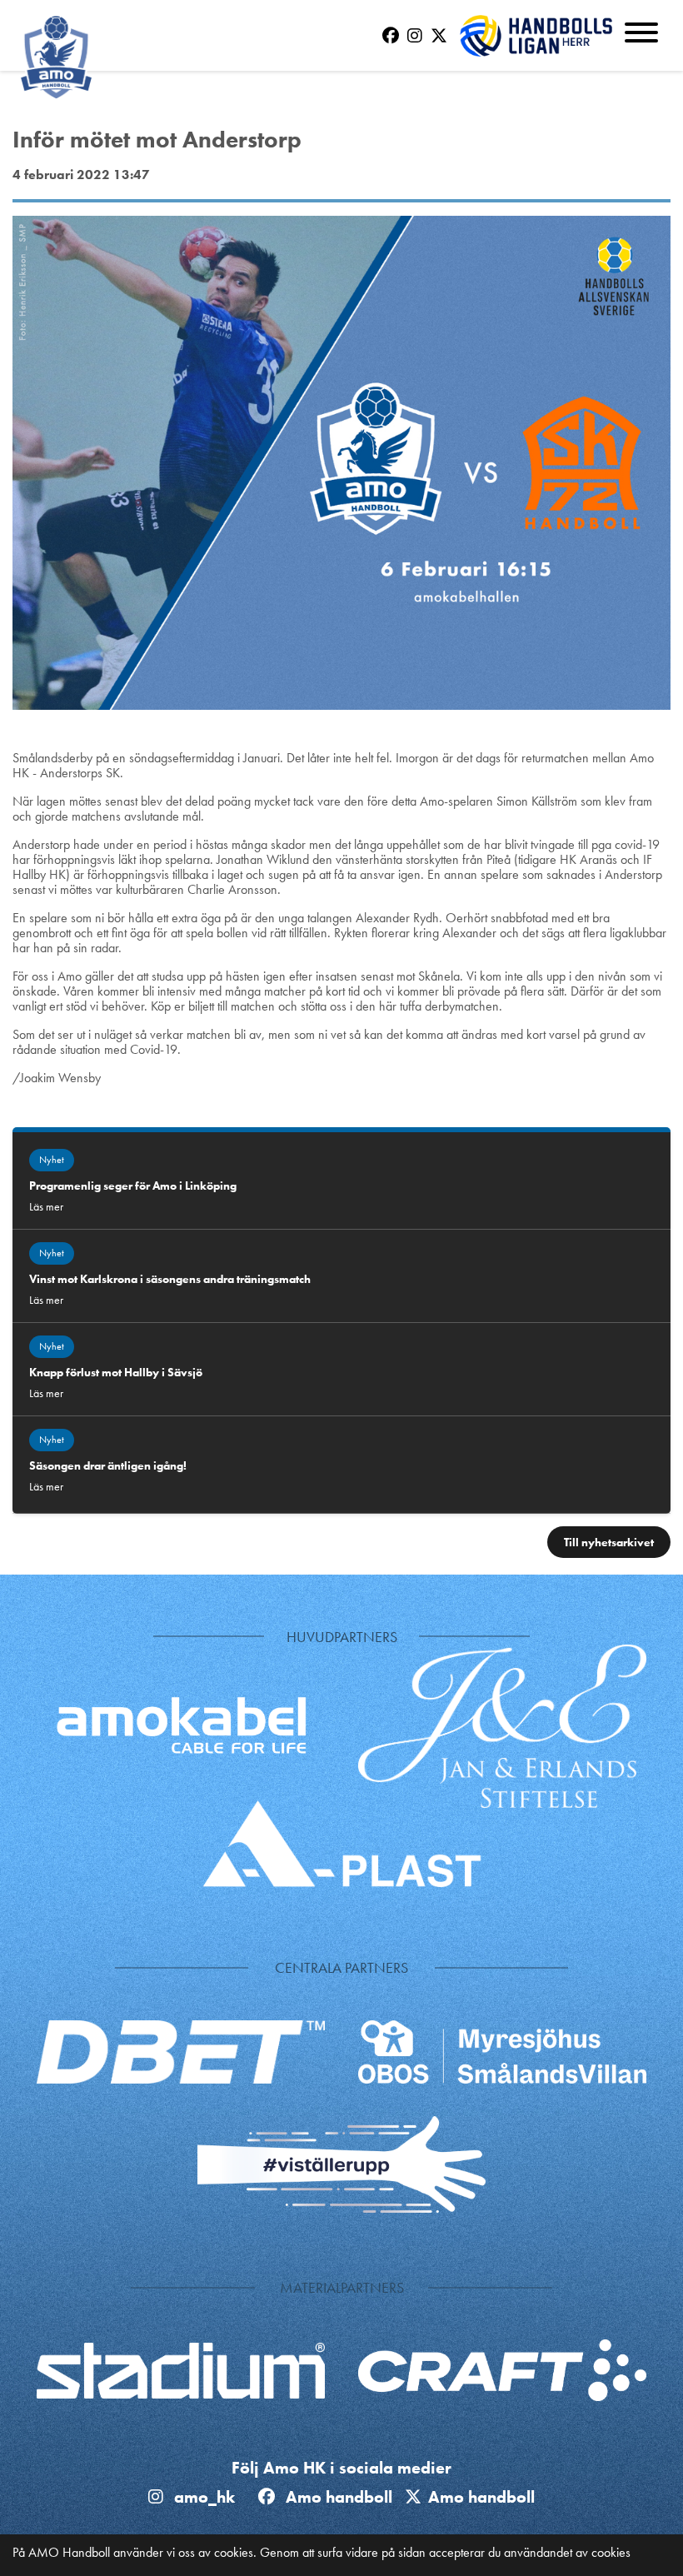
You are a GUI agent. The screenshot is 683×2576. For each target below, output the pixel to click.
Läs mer (46, 1206)
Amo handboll (343, 2497)
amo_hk (202, 2497)
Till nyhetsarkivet (609, 1542)
